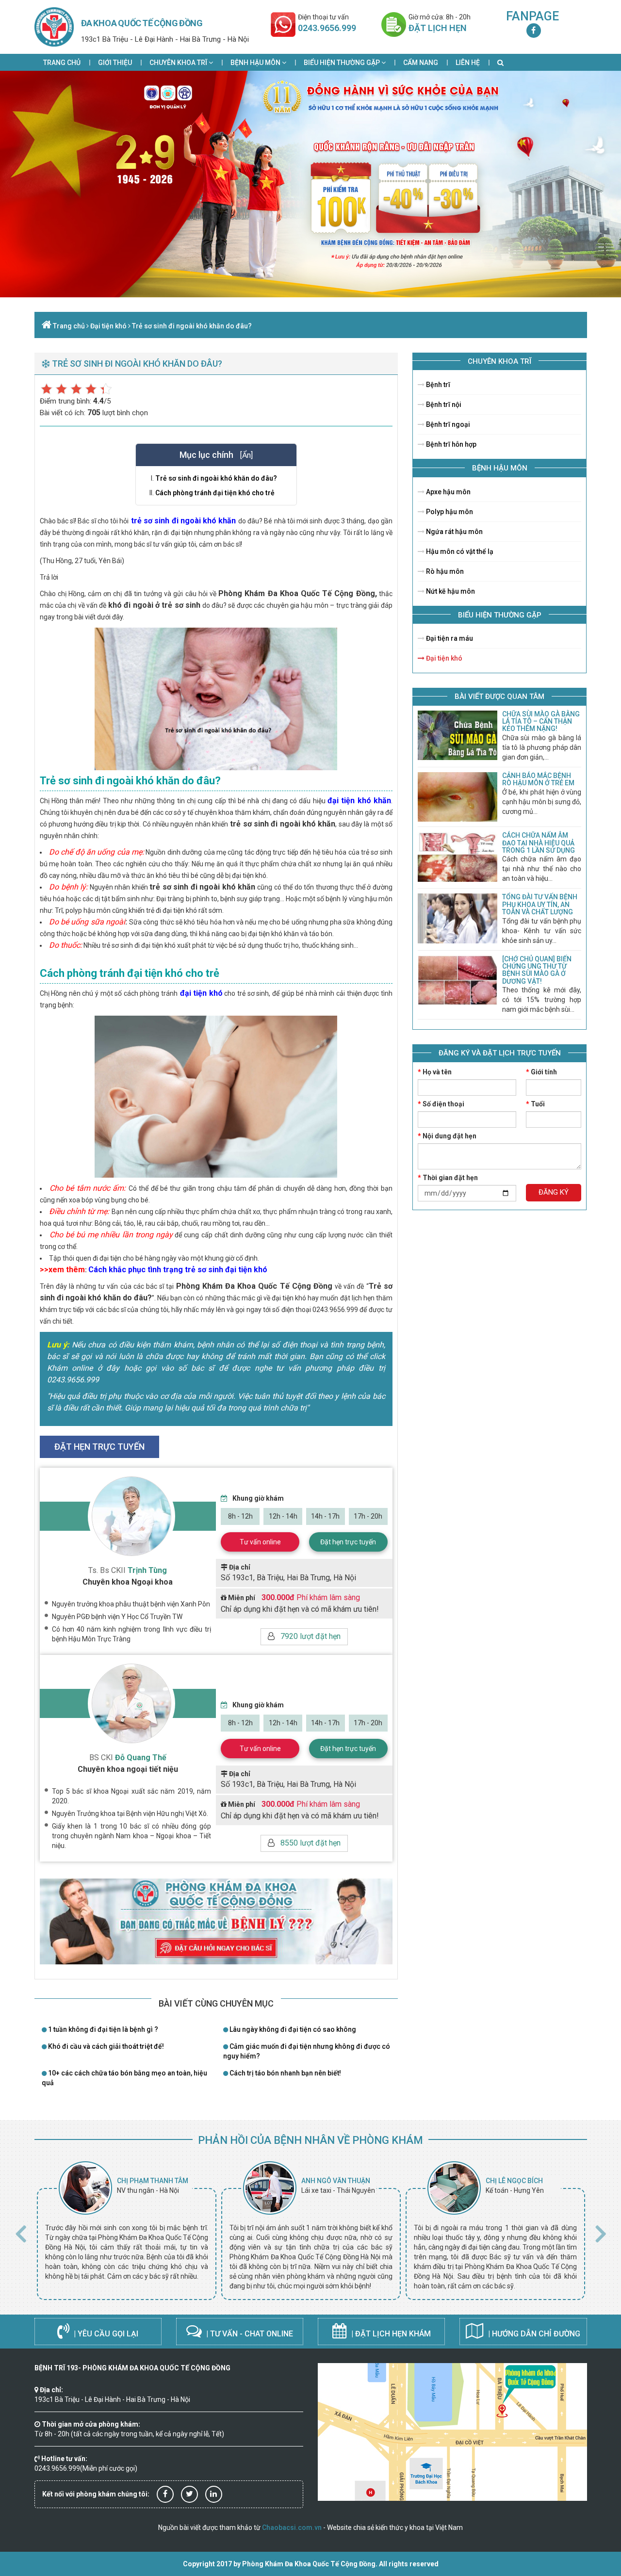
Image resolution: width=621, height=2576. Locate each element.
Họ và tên (435, 1072)
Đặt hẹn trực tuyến (348, 1542)
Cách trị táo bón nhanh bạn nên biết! (285, 2073)
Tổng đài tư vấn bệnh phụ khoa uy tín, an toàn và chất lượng (540, 904)
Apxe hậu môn (448, 492)
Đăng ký (554, 1192)
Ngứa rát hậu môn (454, 532)
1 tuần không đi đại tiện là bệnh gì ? (102, 2029)
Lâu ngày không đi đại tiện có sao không (292, 2029)
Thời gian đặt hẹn (448, 1178)
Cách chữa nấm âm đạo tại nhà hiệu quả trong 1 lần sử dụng (539, 843)
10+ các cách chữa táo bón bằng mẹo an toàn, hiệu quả (124, 2078)
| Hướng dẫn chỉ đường (533, 2334)
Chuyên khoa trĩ (179, 63)
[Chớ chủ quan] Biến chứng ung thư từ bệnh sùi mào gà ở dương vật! (537, 970)
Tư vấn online (260, 1542)
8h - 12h (240, 1516)
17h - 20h (368, 1516)
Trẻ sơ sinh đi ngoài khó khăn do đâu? (192, 326)
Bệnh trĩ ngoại (447, 424)
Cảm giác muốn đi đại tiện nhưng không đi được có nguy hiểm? (307, 2051)
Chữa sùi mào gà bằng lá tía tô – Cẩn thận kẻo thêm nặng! (541, 721)
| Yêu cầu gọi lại (105, 2334)
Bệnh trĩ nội (443, 405)
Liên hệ (468, 63)
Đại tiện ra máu (449, 638)
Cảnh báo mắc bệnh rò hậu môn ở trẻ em (538, 779)
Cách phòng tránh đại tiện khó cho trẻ (215, 493)
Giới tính (541, 1072)
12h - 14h (283, 1516)
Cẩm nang (421, 63)
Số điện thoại (441, 1104)
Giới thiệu (115, 63)
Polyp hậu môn (449, 512)
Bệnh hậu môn (256, 63)
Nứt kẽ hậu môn (450, 591)
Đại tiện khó (108, 326)
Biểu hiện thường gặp (343, 63)
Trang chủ (62, 63)
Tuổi (535, 1104)
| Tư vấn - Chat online (249, 2334)
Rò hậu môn (444, 571)
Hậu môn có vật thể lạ (459, 551)
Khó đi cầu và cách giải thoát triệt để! (105, 2046)
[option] (127, 2231)
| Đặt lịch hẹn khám (390, 2334)
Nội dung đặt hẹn (447, 1136)
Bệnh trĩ (437, 385)
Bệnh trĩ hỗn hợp (450, 444)
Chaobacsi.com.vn (292, 2527)
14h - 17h (325, 1516)
